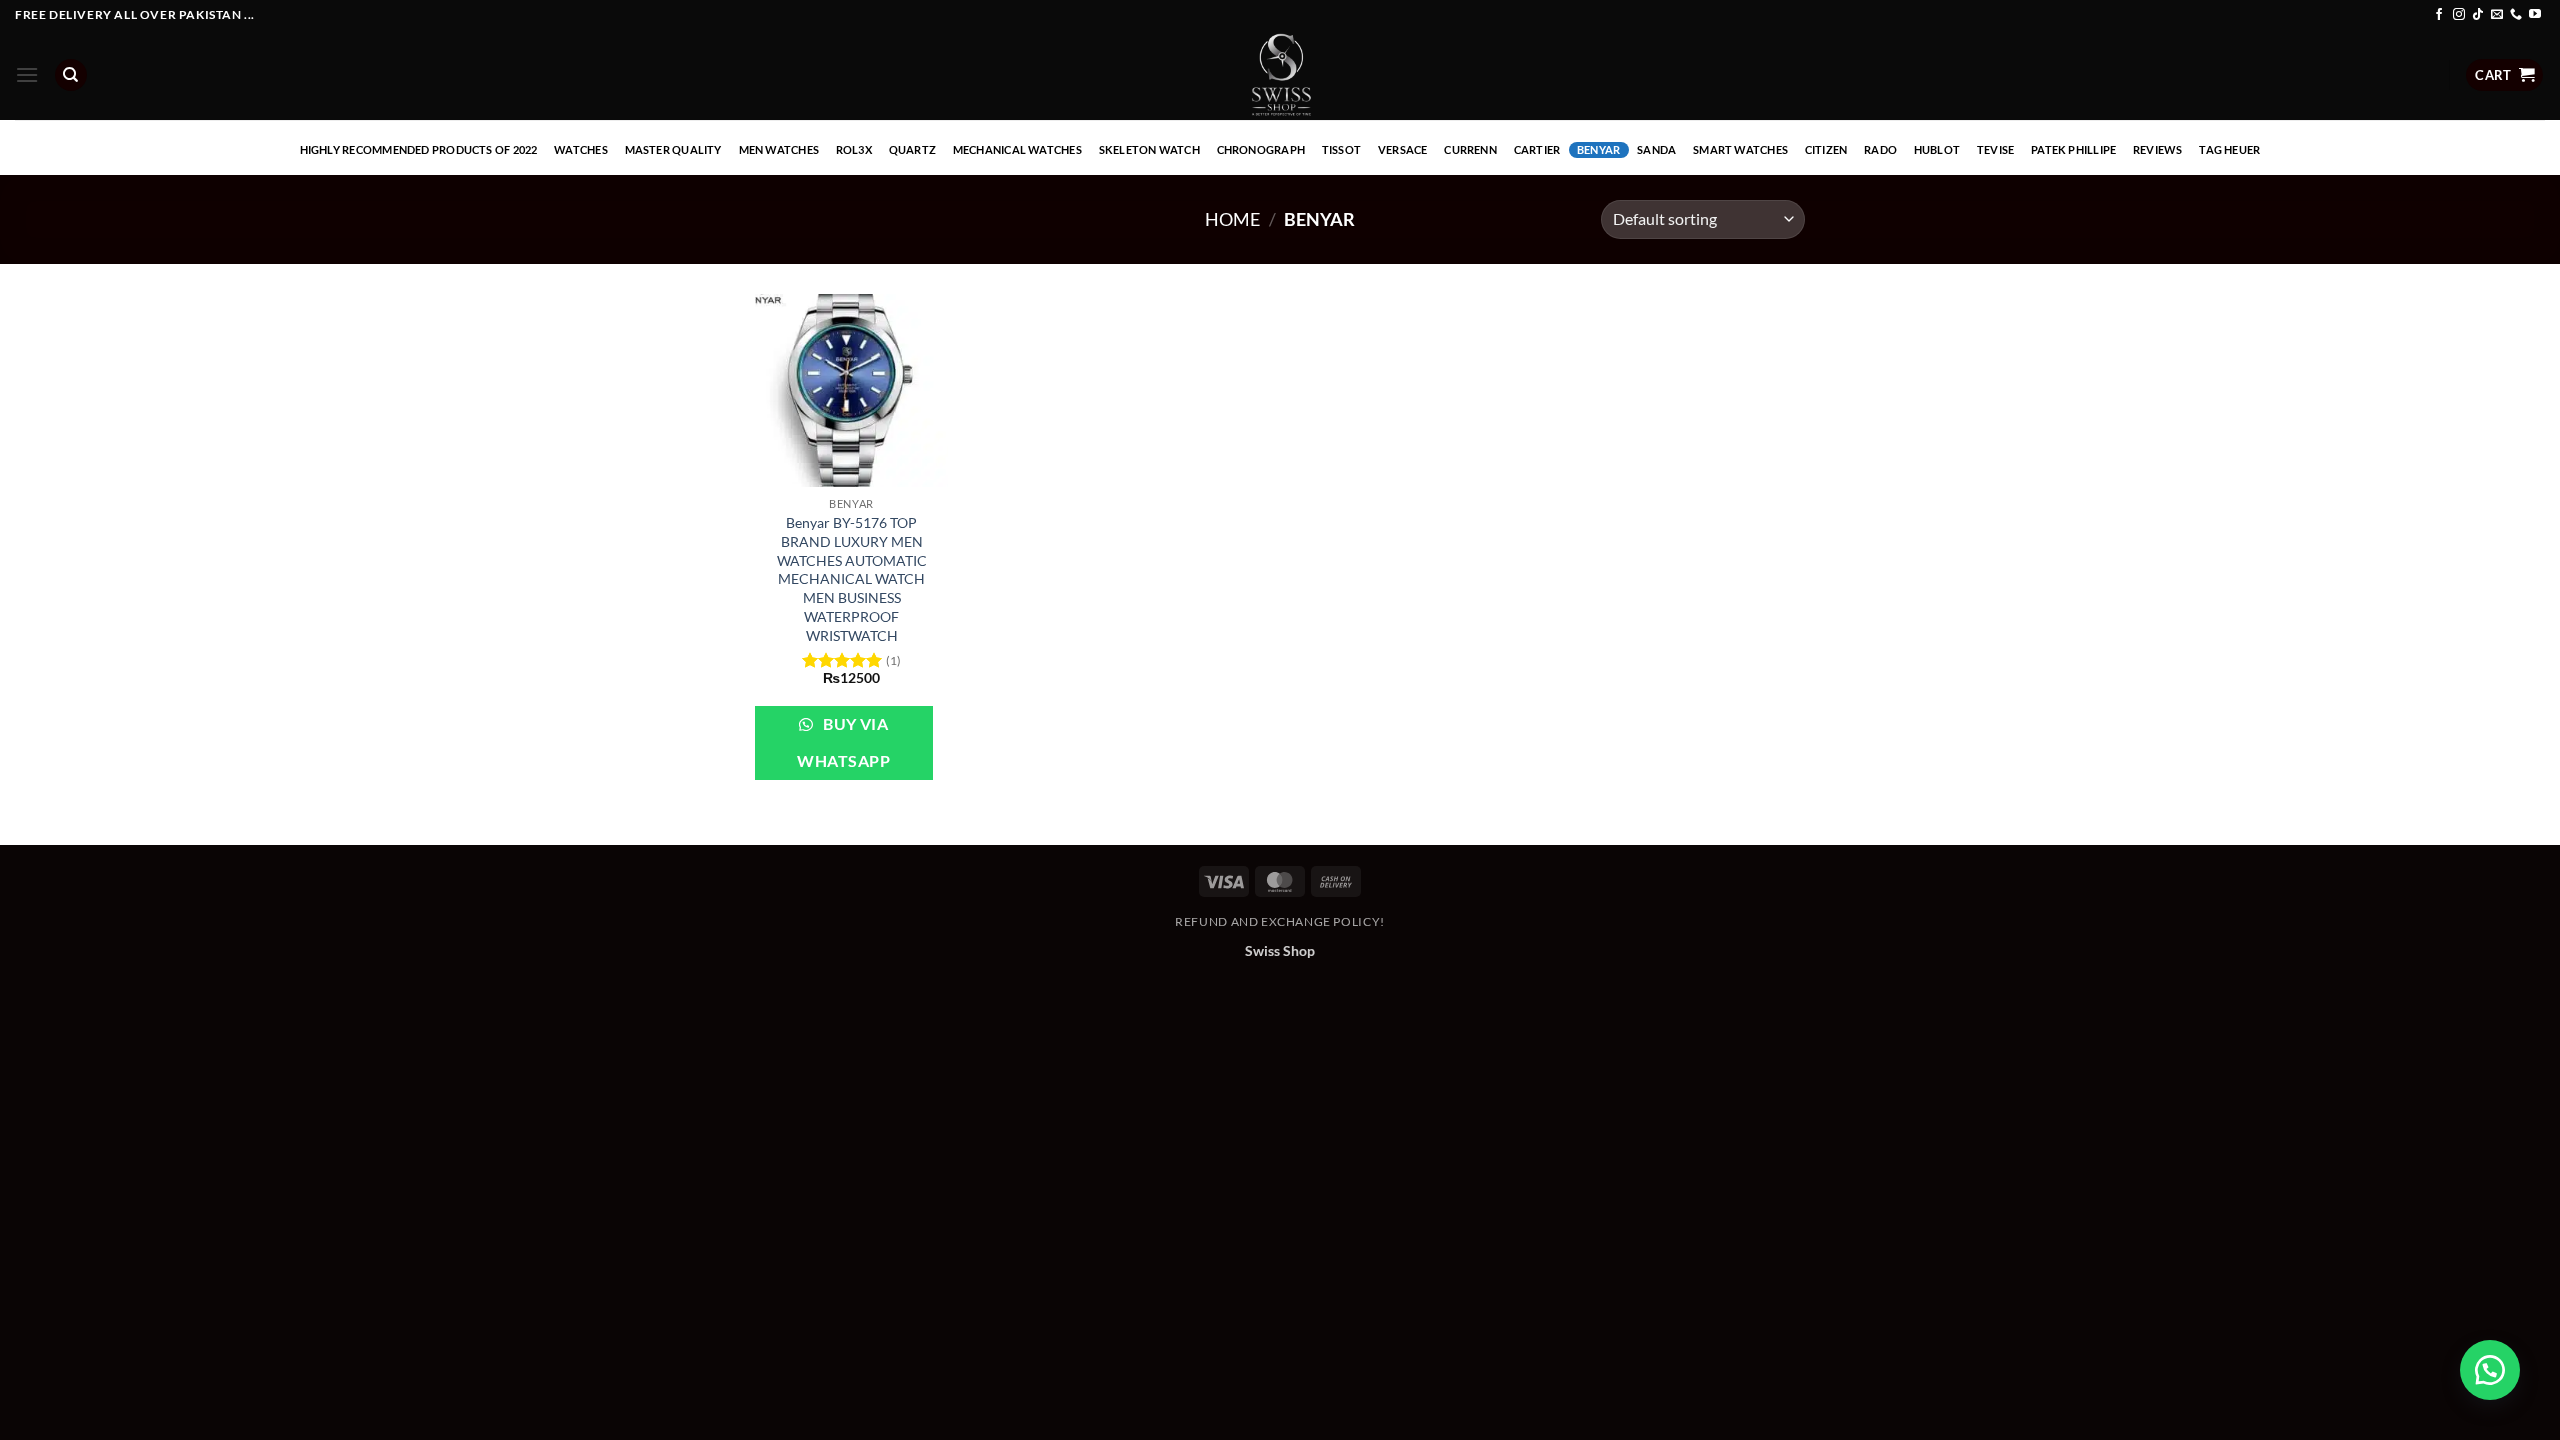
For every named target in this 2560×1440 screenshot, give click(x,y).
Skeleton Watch (1149, 149)
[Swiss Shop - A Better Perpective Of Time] (1280, 75)
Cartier (1537, 149)
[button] (27, 74)
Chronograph (1261, 149)
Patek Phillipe (2073, 149)
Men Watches (779, 149)
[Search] (71, 75)
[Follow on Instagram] (2459, 15)
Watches (581, 149)
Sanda (1656, 149)
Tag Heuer (2229, 149)
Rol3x (854, 149)
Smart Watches (1740, 149)
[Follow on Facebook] (2439, 15)
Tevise (1995, 149)
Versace (1403, 149)
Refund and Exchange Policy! (1280, 921)
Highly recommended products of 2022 (419, 149)
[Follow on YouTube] (2535, 15)
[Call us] (2516, 15)
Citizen (1826, 149)
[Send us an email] (2497, 15)
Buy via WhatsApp (843, 742)
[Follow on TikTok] (2478, 15)
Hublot (1937, 149)
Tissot (1341, 149)
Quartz (912, 149)
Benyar (1598, 149)
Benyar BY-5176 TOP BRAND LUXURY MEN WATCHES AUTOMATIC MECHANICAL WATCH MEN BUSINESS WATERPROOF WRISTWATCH (852, 578)
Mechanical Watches (1017, 149)
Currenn (1470, 149)
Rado (1880, 149)
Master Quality (673, 149)
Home (1232, 219)
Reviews (2158, 149)
